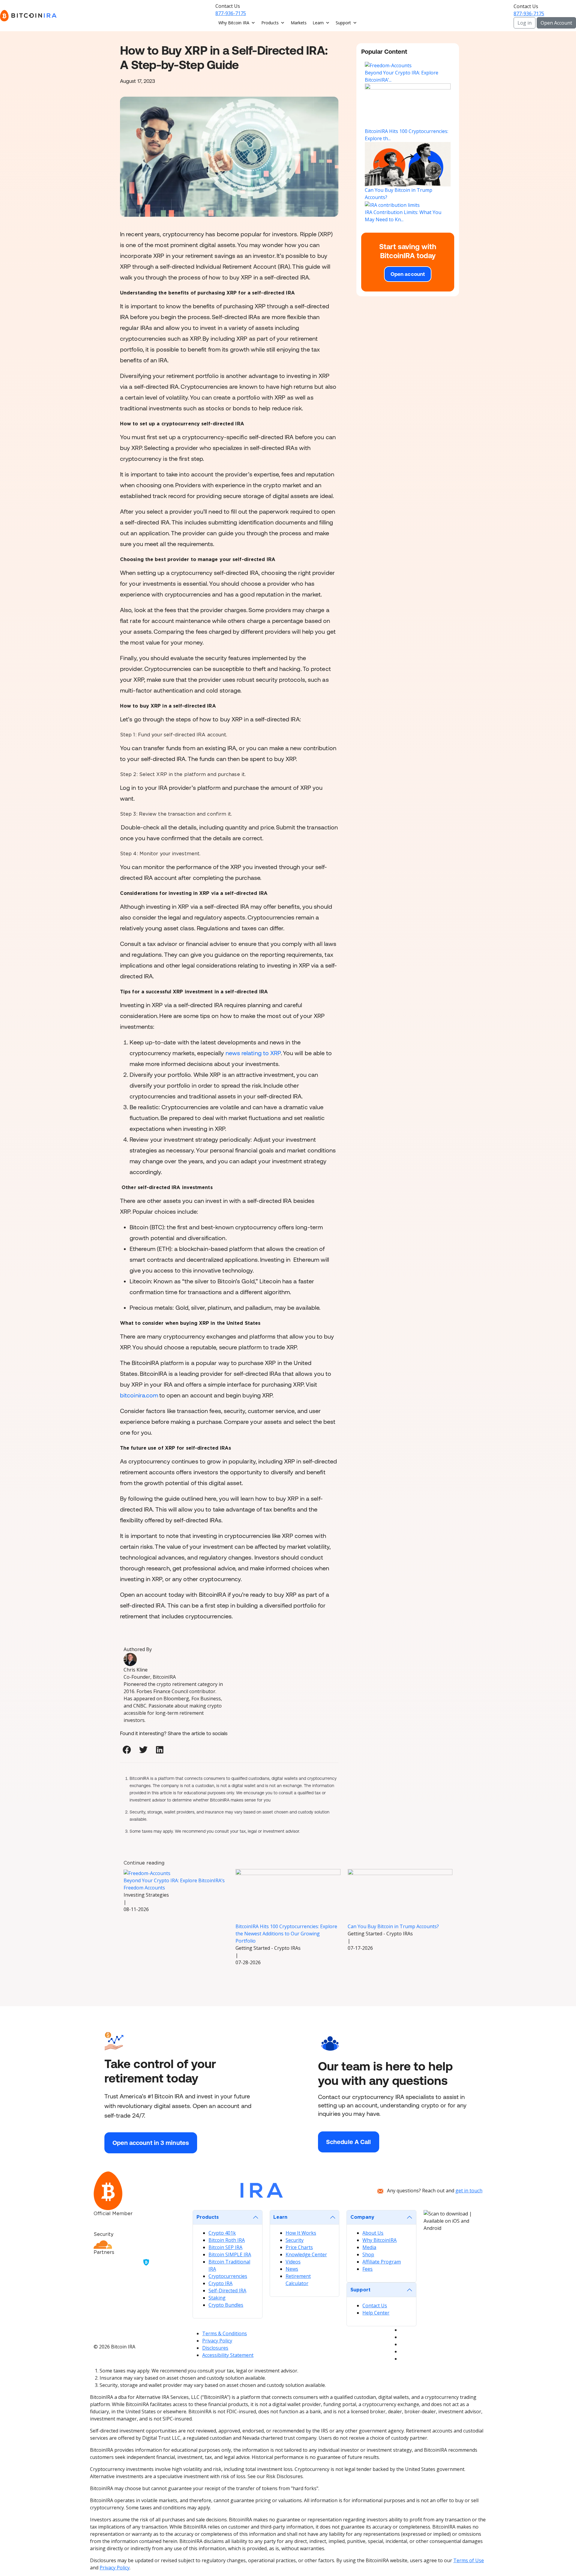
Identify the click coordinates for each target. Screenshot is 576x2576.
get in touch (469, 2191)
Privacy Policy (217, 2341)
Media (369, 2247)
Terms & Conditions (225, 2333)
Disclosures (215, 2348)
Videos (293, 2262)
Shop (368, 2254)
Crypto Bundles (226, 2305)
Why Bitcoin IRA (234, 23)
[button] (127, 1750)
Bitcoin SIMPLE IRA (230, 2254)
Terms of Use (469, 2560)
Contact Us (375, 2306)
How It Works (301, 2233)
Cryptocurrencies (228, 2276)
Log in (525, 23)
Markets (299, 23)
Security (295, 2240)
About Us (373, 2233)
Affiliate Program (382, 2262)
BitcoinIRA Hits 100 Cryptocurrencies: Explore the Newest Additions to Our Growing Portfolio (286, 1934)
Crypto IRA (220, 2283)
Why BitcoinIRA (379, 2240)
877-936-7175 (231, 13)
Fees (367, 2269)
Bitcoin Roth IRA (227, 2240)
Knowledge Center (306, 2254)
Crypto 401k (222, 2233)
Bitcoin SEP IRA (225, 2247)
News (292, 2269)
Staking (217, 2298)
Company (362, 2217)
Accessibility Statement (228, 2355)
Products (270, 23)
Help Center (376, 2313)
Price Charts (299, 2247)
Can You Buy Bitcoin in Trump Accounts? (393, 1926)
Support (343, 23)
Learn (318, 23)
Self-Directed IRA (227, 2291)
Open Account (556, 23)
